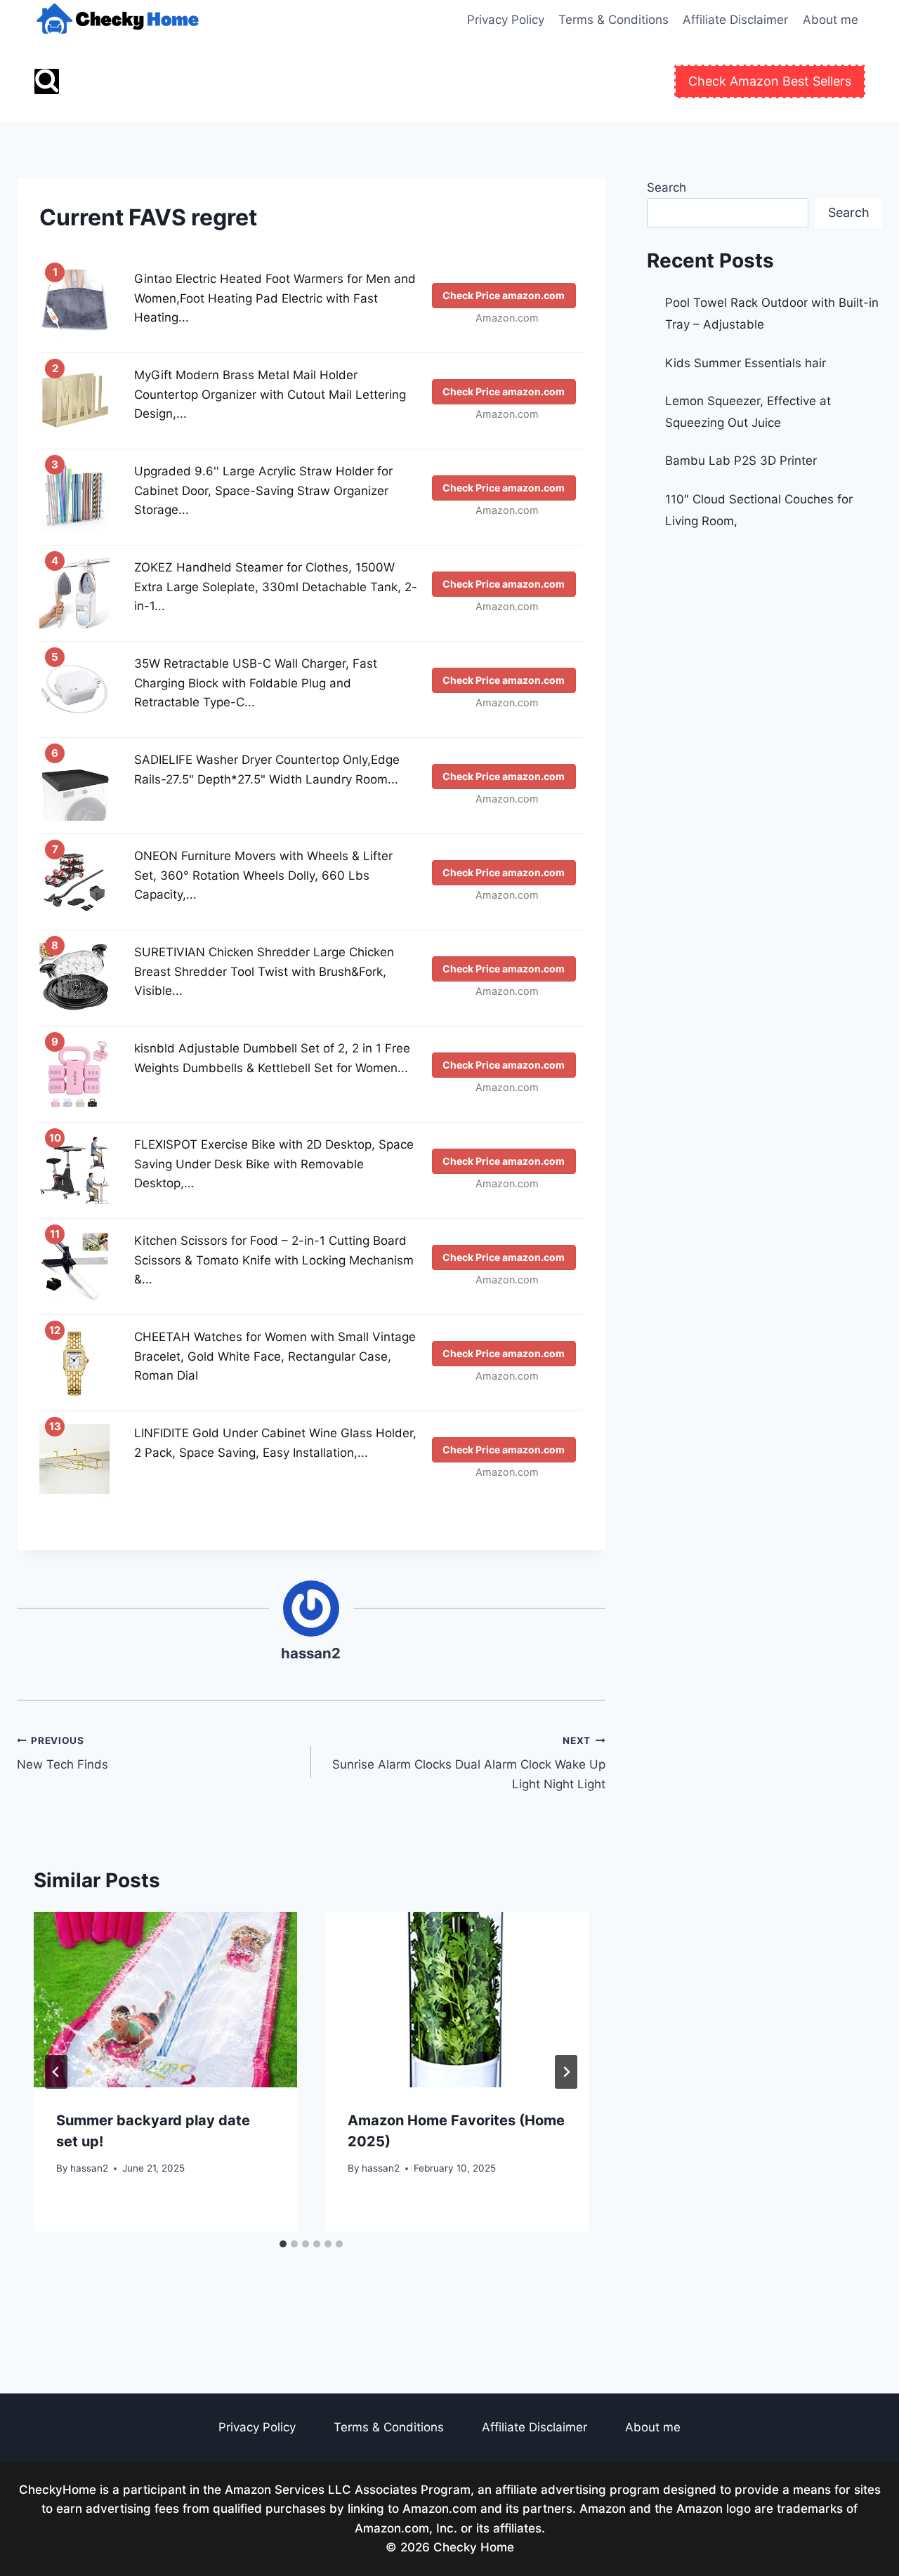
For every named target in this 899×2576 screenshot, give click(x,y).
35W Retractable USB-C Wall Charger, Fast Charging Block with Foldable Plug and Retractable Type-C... (256, 682)
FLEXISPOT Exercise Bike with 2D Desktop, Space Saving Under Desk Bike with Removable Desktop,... (274, 1163)
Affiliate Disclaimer (735, 20)
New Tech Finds (63, 1753)
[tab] (283, 2244)
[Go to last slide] (56, 2072)
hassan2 (311, 1653)
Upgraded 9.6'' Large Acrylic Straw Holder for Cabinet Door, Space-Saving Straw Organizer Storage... (263, 490)
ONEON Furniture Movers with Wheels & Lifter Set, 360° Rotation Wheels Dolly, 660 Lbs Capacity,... (263, 875)
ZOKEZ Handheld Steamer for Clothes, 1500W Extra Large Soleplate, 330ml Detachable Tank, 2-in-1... (276, 586)
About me (831, 20)
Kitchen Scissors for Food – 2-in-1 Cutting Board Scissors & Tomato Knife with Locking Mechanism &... (274, 1260)
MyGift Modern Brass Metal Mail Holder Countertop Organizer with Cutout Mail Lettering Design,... (270, 394)
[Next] (566, 2072)
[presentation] (165, 2000)
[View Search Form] (47, 81)
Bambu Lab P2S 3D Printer (741, 461)
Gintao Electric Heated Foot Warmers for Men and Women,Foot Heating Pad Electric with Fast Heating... (275, 298)
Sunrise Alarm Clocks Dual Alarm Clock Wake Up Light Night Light (469, 1763)
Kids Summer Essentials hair (746, 363)
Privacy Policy (506, 20)
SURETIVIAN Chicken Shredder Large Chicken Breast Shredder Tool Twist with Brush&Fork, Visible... (264, 971)
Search (667, 187)
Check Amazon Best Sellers (770, 81)
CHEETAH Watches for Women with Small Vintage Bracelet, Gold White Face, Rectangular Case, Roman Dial (275, 1356)
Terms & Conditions (613, 20)
